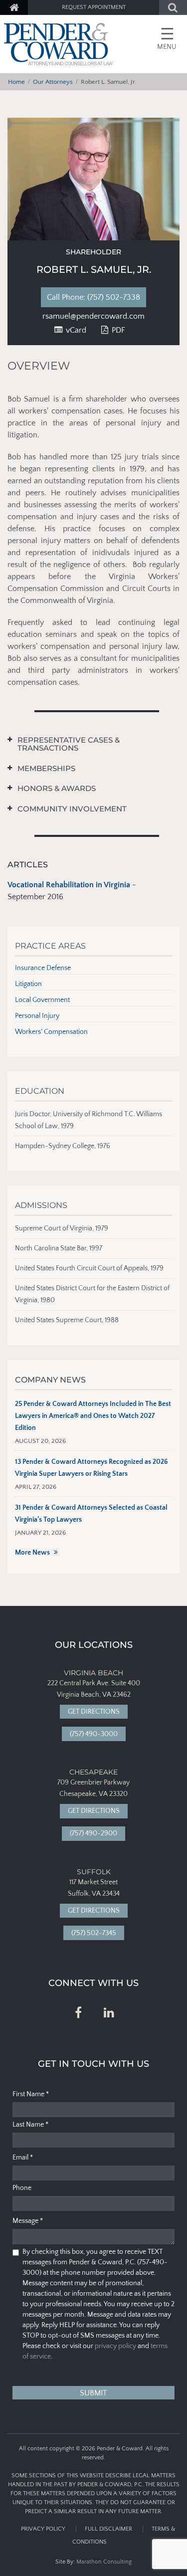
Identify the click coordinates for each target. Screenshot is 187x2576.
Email (23, 2158)
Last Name (30, 2125)
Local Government (42, 1000)
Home (16, 82)
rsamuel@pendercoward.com (93, 316)
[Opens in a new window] (78, 2013)
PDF (117, 330)
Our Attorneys (53, 82)
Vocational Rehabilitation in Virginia (69, 885)
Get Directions (94, 1712)
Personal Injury (37, 1016)
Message (28, 2221)
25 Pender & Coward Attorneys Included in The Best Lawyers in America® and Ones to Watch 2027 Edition (93, 1416)
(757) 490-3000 (94, 1734)
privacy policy (115, 2346)
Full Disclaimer (108, 2529)
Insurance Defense (43, 968)
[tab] (86, 744)
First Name (31, 2094)
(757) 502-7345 (94, 1933)
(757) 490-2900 (93, 1833)
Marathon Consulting (104, 2562)
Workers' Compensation (51, 1032)
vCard (75, 330)
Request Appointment (94, 7)
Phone (22, 2188)
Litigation (28, 984)
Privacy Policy (43, 2529)
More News (32, 1553)
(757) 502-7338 (101, 297)
